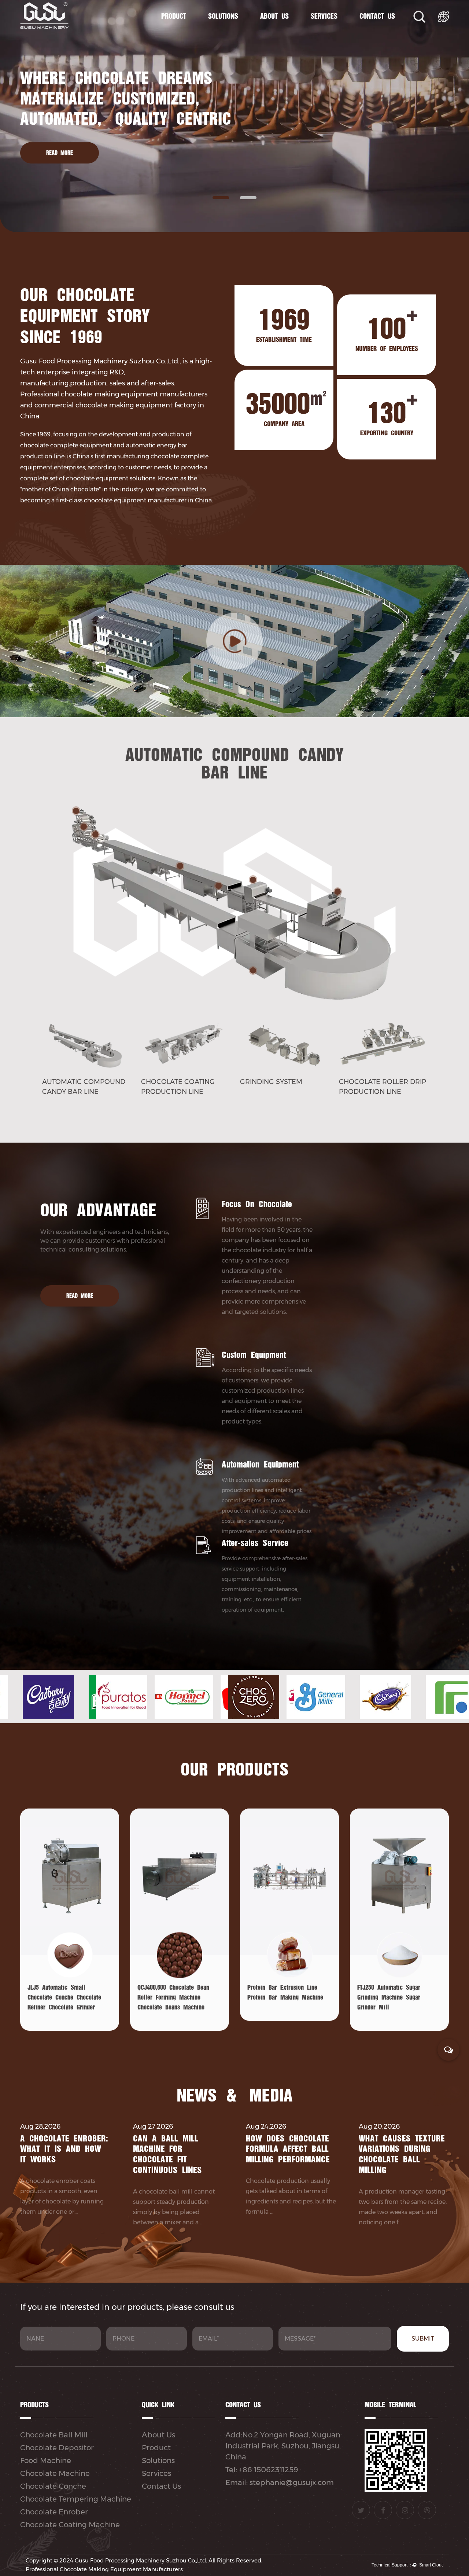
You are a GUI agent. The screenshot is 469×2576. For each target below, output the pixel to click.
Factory (289, 32)
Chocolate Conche (53, 2486)
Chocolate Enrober (54, 2512)
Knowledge (340, 32)
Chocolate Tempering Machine (76, 2499)
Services (324, 17)
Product (174, 17)
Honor (289, 31)
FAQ (338, 30)
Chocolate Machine (191, 32)
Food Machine (46, 2460)
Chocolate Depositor (57, 2448)
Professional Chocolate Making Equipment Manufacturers (104, 2569)
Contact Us (377, 17)
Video (339, 31)
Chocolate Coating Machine (70, 2525)
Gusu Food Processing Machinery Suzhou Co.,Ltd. (141, 2560)
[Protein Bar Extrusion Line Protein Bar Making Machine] (180, 2011)
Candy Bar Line (188, 30)
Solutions (223, 17)
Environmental (287, 30)
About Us (274, 17)
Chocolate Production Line (189, 31)
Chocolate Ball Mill (54, 2435)
